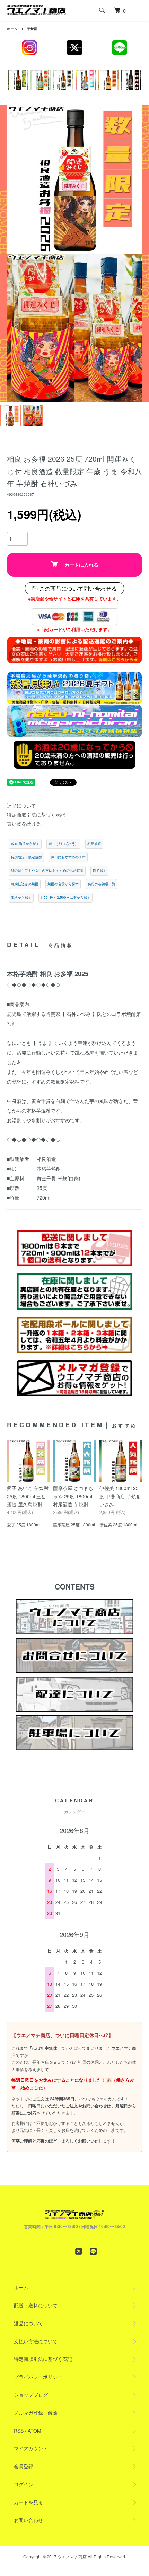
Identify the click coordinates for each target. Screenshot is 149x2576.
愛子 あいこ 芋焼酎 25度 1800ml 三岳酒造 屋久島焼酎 (28, 1496)
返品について (21, 805)
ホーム (12, 29)
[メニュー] (139, 10)
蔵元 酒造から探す (25, 843)
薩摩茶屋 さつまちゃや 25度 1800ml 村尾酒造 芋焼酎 (73, 1496)
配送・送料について (36, 2305)
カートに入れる (81, 565)
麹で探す (99, 870)
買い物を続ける (24, 823)
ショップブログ (31, 2395)
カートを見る (28, 2502)
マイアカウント (31, 2448)
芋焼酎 (32, 29)
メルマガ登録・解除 (36, 2413)
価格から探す (21, 897)
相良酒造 (94, 843)
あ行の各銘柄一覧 (102, 884)
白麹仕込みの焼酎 (25, 884)
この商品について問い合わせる (77, 588)
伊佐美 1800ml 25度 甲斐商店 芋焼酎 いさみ (120, 1496)
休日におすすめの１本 (68, 857)
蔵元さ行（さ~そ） (63, 843)
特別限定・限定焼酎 (26, 857)
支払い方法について (36, 2341)
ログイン (24, 2484)
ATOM (34, 2431)
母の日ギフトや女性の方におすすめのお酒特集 (47, 870)
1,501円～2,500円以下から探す (65, 897)
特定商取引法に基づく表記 (36, 814)
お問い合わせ (28, 2520)
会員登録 (24, 2466)
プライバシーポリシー (38, 2377)
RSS (19, 2431)
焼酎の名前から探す (63, 884)
